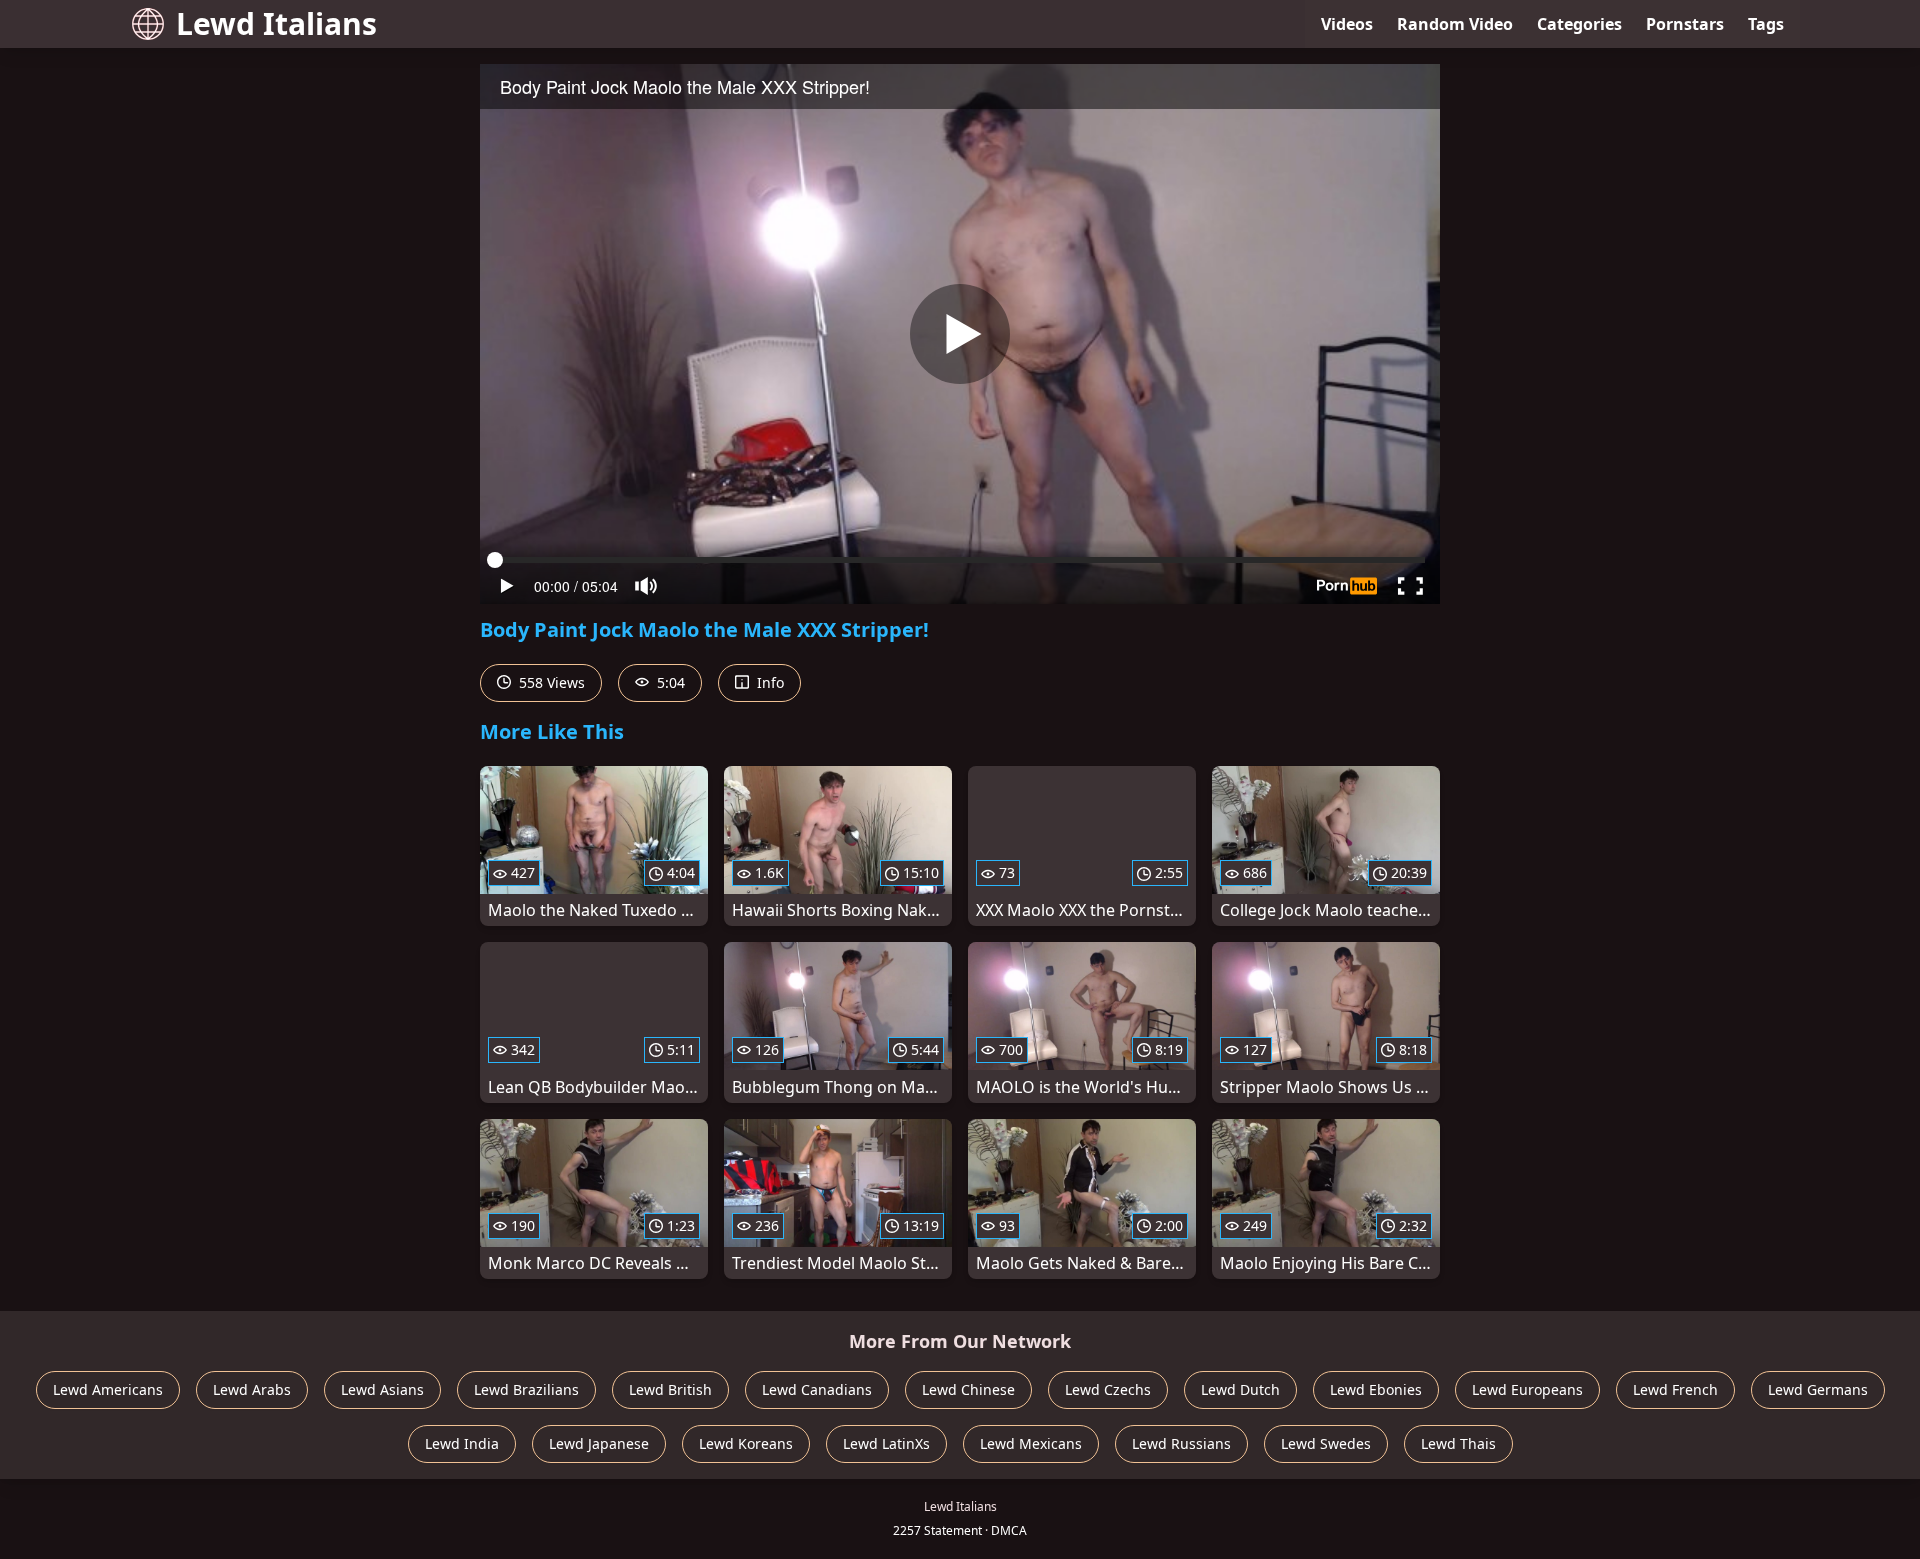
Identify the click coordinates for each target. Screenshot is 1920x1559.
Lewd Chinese (968, 1389)
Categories (1579, 24)
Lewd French (1675, 1389)
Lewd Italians (276, 23)
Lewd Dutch (1240, 1389)
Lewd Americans (108, 1389)
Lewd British (670, 1389)
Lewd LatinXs (886, 1443)
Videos (1347, 24)
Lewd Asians (382, 1389)
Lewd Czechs (1108, 1389)
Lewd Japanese (599, 1443)
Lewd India (462, 1443)
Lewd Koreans (746, 1443)
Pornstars (1685, 24)
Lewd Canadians (817, 1389)
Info (768, 682)
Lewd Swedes (1326, 1443)
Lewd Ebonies (1376, 1389)
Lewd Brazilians (526, 1389)
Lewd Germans (1818, 1389)
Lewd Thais (1458, 1443)
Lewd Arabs (252, 1389)
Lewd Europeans (1527, 1389)
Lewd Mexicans (1031, 1443)
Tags (1766, 24)
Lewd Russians (1181, 1443)
